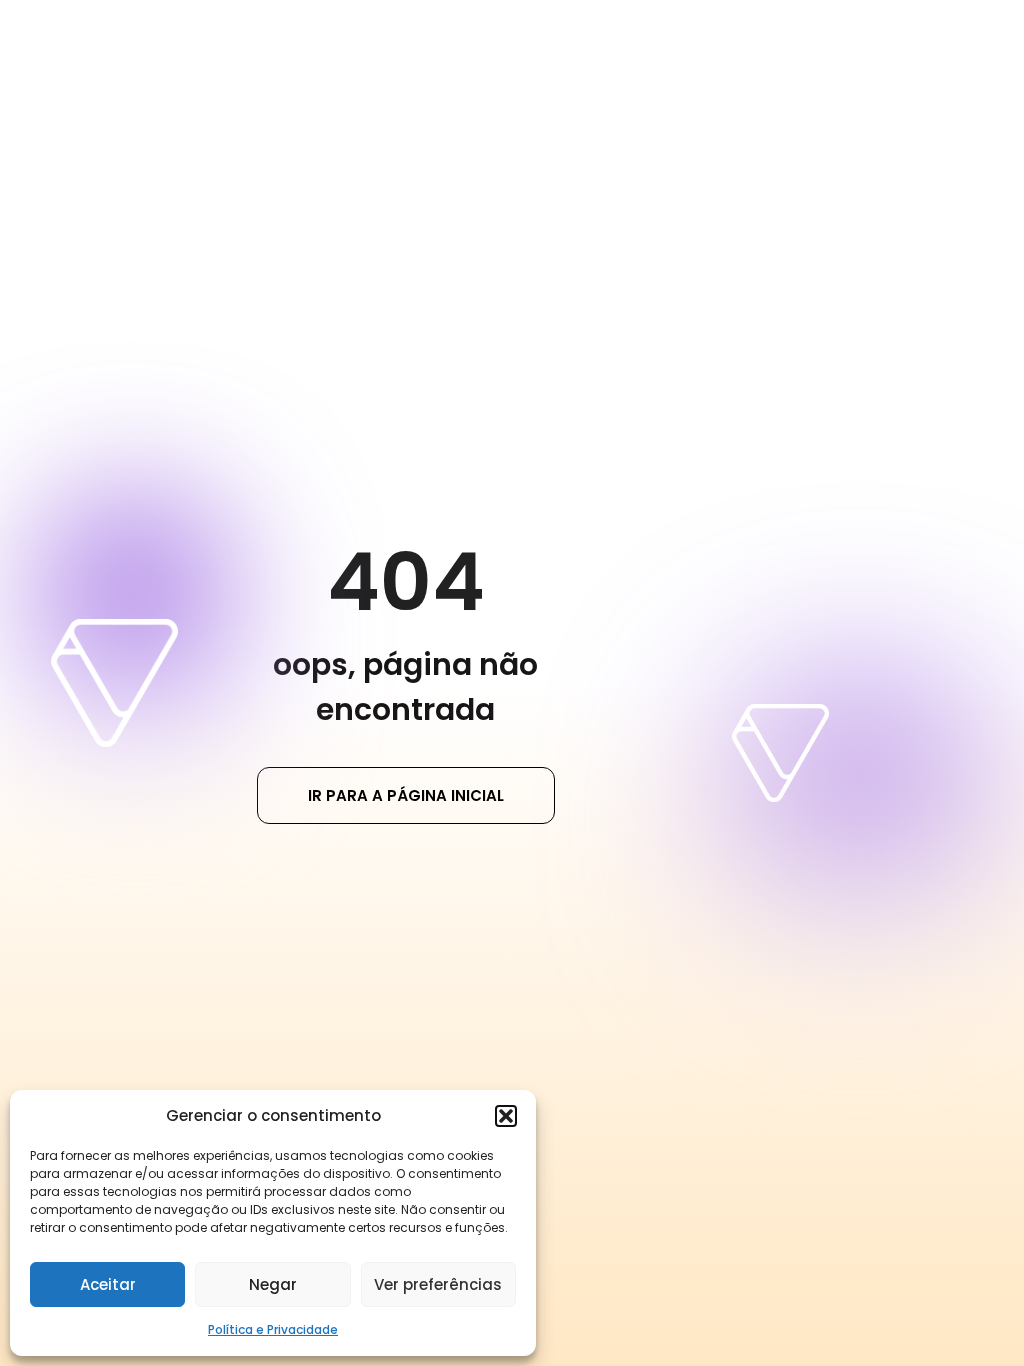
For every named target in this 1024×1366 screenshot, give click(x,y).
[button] (506, 1116)
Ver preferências (438, 1284)
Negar (273, 1284)
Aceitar (108, 1284)
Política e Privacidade (273, 1329)
